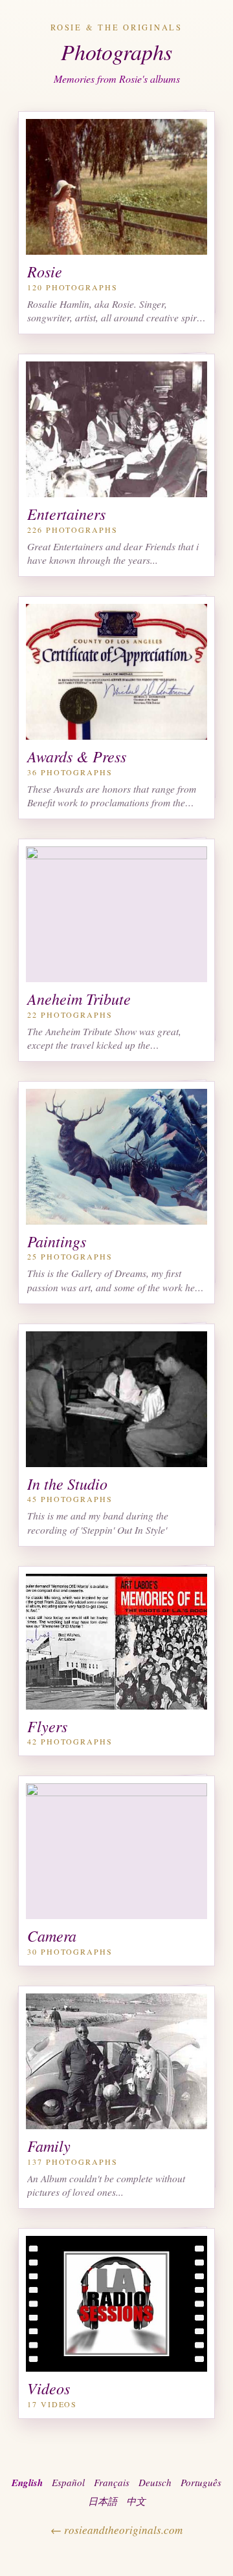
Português (201, 2482)
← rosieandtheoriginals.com (116, 2530)
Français (112, 2482)
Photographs (116, 51)
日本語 (103, 2501)
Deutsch (155, 2482)
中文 (136, 2501)
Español (68, 2482)
